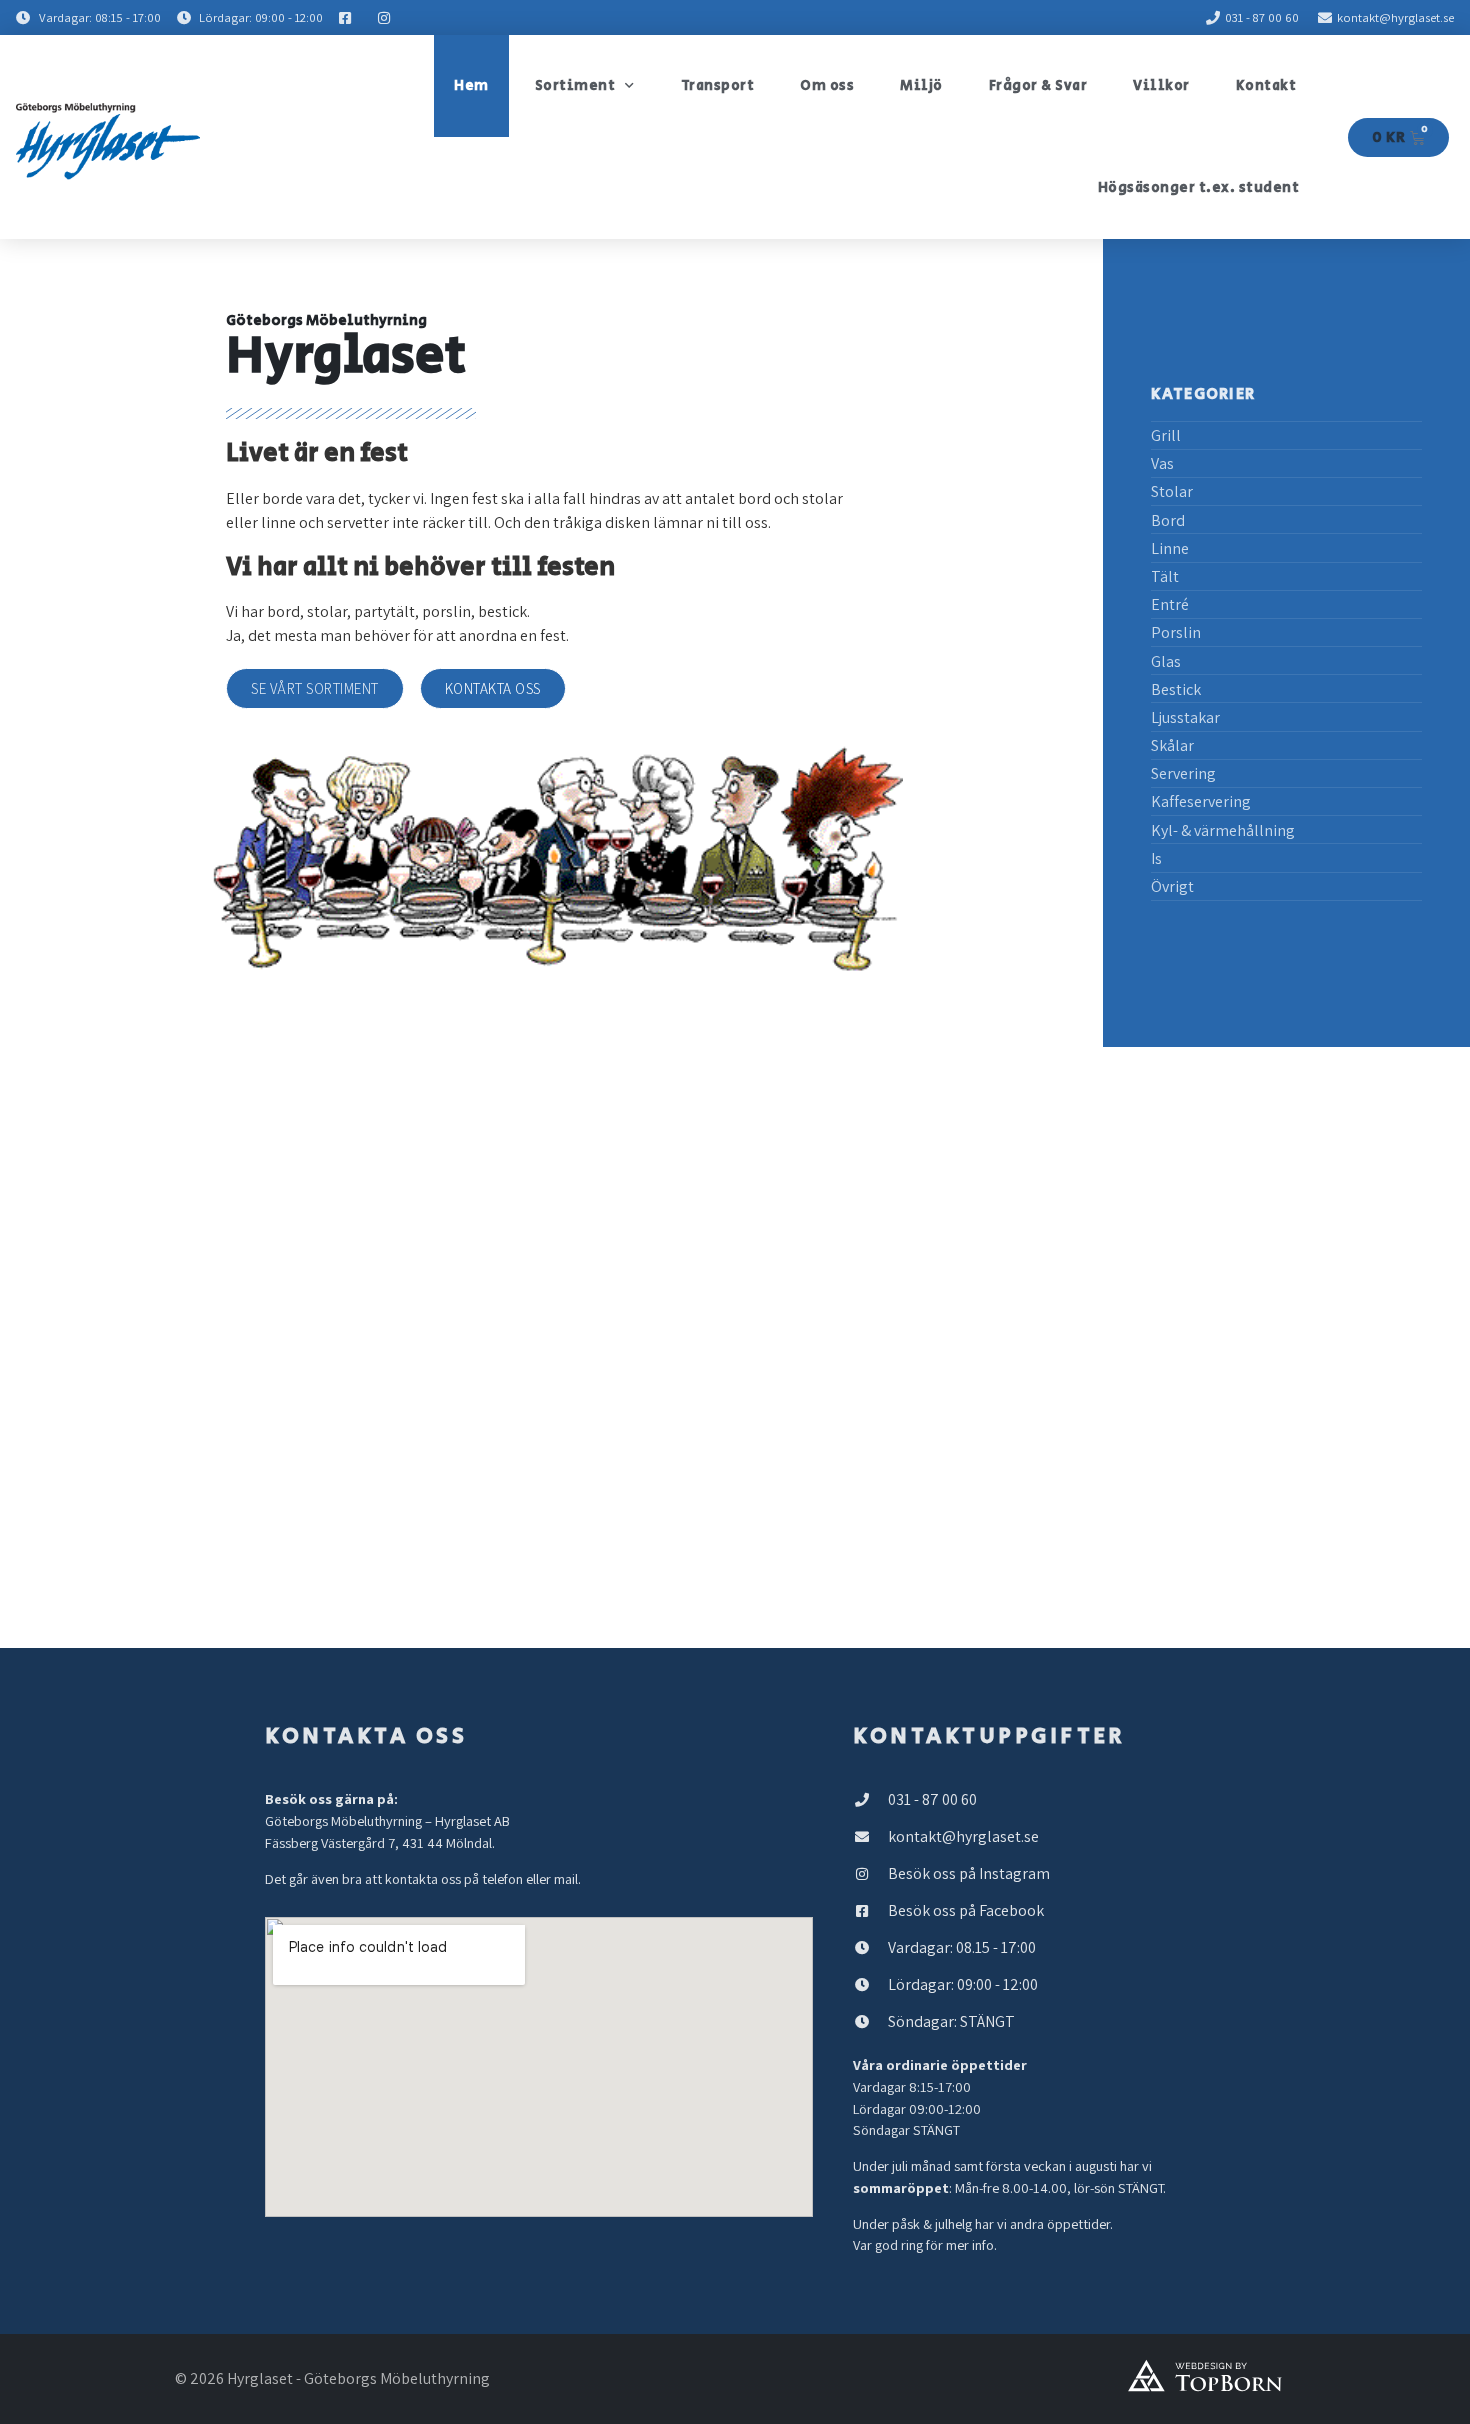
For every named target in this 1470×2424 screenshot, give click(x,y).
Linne (1170, 548)
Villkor (1161, 86)
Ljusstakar (1185, 717)
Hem (471, 86)
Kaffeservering (1201, 801)
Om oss (827, 86)
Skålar (1172, 745)
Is (1156, 858)
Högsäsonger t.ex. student (1199, 188)
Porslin (1176, 632)
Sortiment (575, 86)
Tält (1165, 576)
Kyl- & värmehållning (1223, 830)
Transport (718, 86)
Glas (1166, 661)
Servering (1183, 773)
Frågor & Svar (1038, 86)
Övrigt (1172, 886)
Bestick (1176, 689)
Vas (1162, 463)
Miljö (921, 86)
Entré (1170, 604)
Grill (1166, 435)
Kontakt (1266, 86)
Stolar (1172, 491)
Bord (1168, 520)
